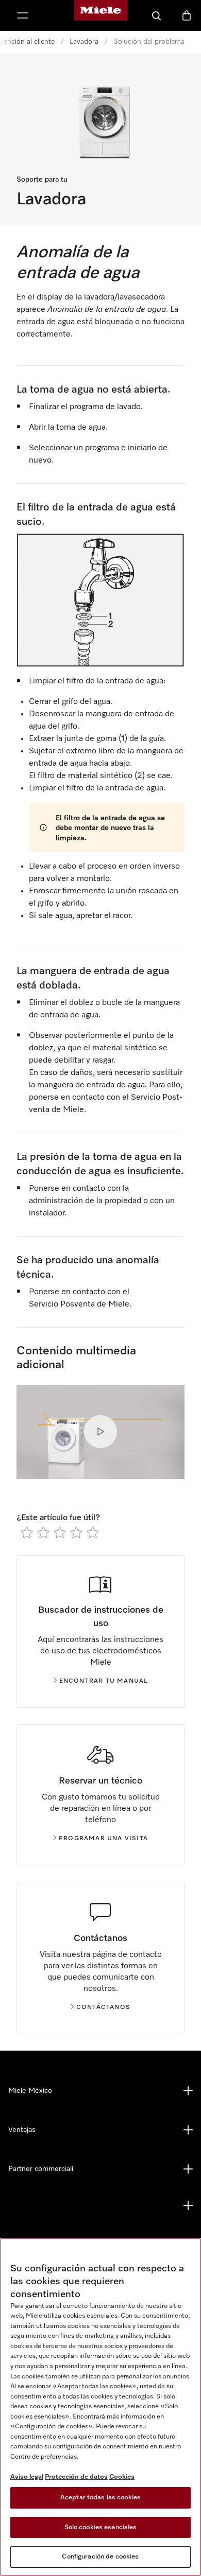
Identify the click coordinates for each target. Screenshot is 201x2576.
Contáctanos (103, 2007)
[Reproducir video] (100, 1432)
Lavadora (84, 42)
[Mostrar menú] (23, 15)
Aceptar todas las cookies (100, 2498)
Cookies (122, 2477)
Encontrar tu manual (104, 1681)
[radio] (27, 1532)
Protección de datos (76, 2477)
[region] (100, 2407)
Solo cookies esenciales (101, 2527)
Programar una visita (103, 1839)
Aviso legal (27, 2477)
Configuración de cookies (100, 2557)
